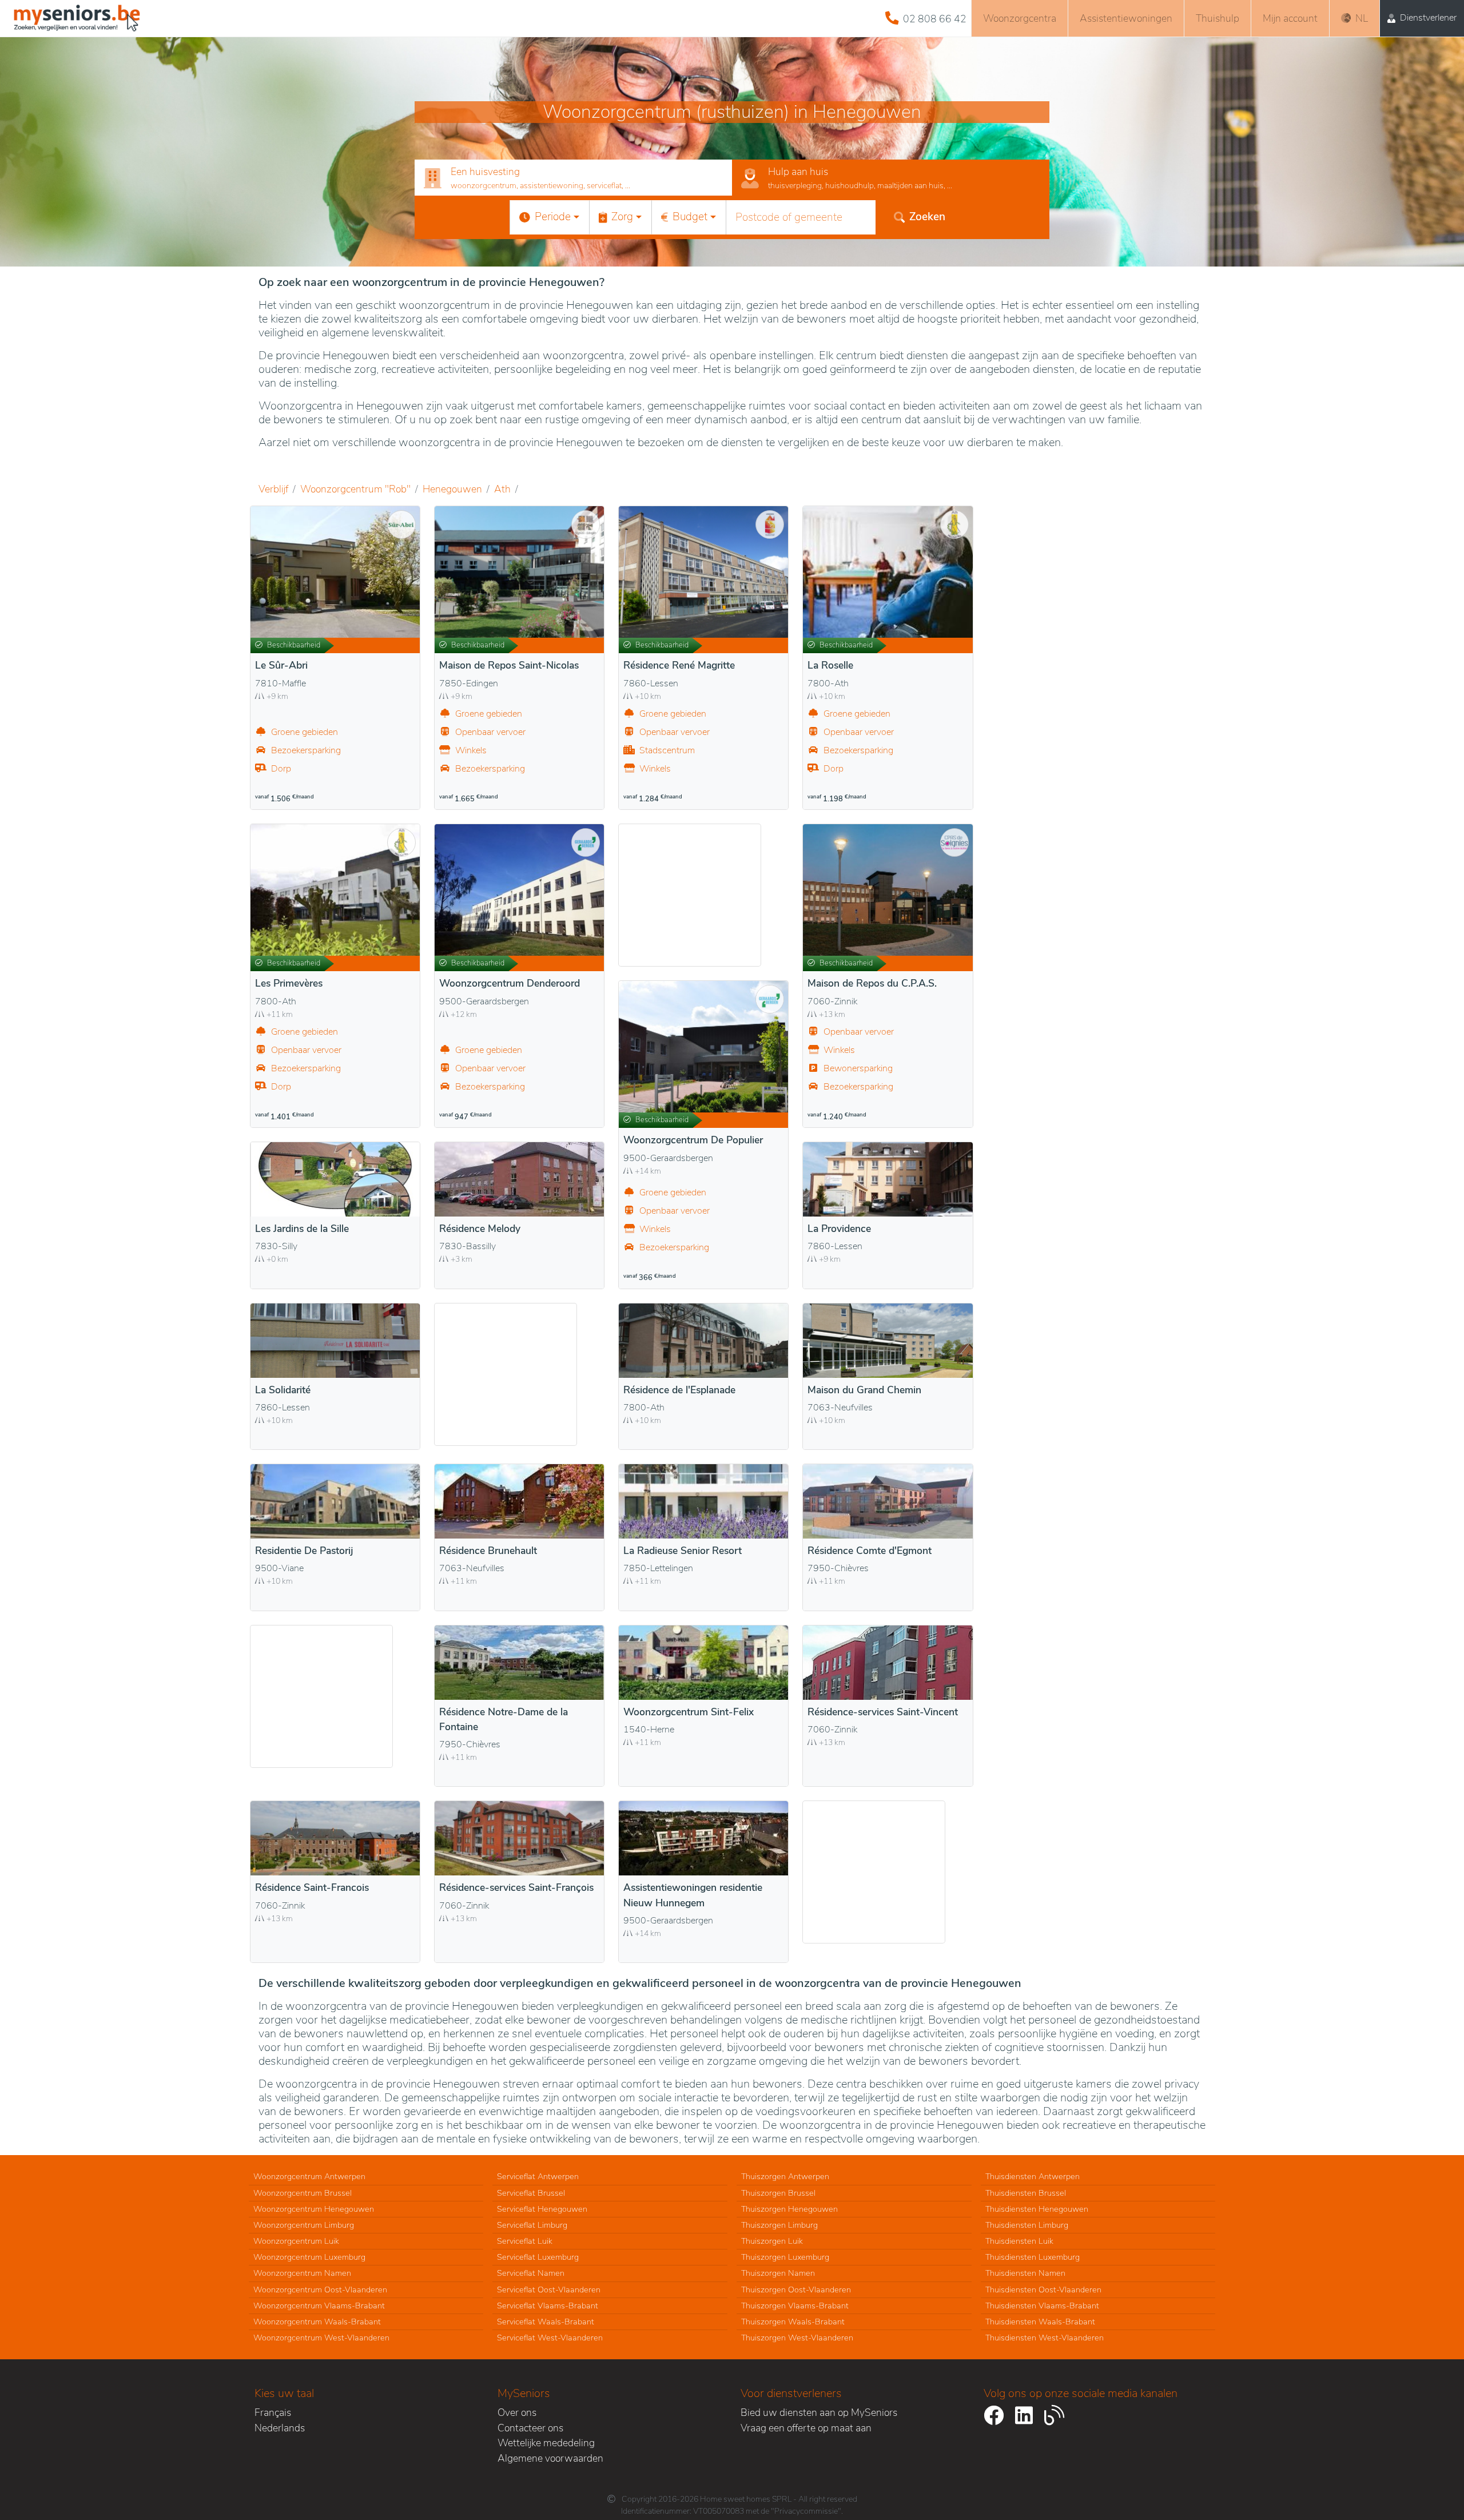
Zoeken (927, 217)
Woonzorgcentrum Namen (302, 2273)
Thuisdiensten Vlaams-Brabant (1042, 2306)
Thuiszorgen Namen (778, 2273)
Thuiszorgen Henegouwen (789, 2209)
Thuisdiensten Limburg (1027, 2225)
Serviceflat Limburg (532, 2225)
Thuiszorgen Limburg (779, 2225)
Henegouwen (452, 489)
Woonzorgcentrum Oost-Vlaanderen (320, 2290)
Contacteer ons (530, 2428)
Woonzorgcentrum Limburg (304, 2225)
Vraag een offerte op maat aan (806, 2428)
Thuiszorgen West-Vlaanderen (797, 2338)
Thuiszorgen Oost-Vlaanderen (796, 2290)
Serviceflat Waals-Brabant (546, 2322)
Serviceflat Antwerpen (538, 2176)
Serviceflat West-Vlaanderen (550, 2338)
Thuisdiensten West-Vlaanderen (1045, 2338)
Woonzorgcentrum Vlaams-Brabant (319, 2306)
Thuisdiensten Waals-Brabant (1040, 2322)
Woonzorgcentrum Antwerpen (309, 2176)
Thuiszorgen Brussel (778, 2193)
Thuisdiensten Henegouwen (1037, 2209)
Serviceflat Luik (525, 2241)
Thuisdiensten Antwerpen (1033, 2176)
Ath (502, 489)
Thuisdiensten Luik (1019, 2241)
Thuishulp (1218, 18)
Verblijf (273, 489)
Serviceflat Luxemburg (538, 2257)
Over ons (517, 2412)
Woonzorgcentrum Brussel (303, 2193)
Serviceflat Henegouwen (542, 2209)
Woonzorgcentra (1020, 18)
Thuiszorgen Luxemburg (785, 2257)
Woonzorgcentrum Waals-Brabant (317, 2322)
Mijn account (1290, 18)
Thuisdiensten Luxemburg (1033, 2257)
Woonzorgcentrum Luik (296, 2241)
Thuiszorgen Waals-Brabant (793, 2322)
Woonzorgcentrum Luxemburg (309, 2257)
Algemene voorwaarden (550, 2458)
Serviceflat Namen (531, 2273)
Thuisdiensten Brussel (1026, 2193)
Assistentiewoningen (1126, 18)
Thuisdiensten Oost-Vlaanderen (1043, 2290)
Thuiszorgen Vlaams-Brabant (795, 2306)
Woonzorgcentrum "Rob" (355, 489)
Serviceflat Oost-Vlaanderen (549, 2290)
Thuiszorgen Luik (772, 2241)
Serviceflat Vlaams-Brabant (548, 2306)
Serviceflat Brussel (531, 2193)
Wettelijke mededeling (546, 2443)
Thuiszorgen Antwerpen (785, 2176)
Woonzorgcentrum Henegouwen (314, 2209)
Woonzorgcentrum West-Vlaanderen (321, 2338)
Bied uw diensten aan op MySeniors (819, 2412)
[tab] (573, 178)
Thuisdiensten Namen (1025, 2273)
